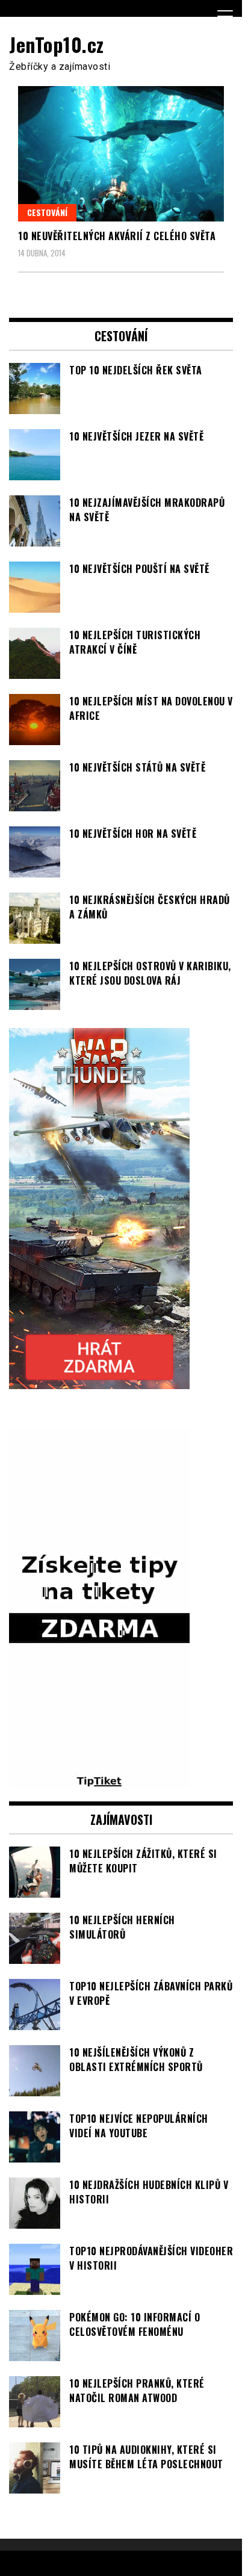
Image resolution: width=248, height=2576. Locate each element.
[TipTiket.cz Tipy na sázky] (99, 1782)
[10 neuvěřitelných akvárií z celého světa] (121, 154)
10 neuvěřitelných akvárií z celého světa (117, 236)
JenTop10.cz (57, 44)
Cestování (47, 212)
